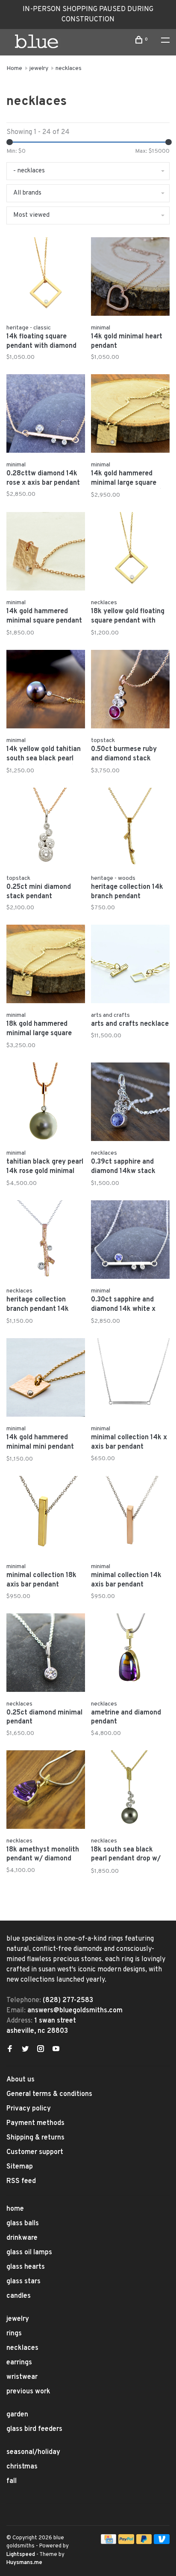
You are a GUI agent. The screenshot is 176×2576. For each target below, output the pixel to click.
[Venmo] (162, 2542)
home (15, 2209)
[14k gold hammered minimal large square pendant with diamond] (130, 415)
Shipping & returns (35, 2138)
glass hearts (26, 2267)
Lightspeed (21, 2555)
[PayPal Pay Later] (144, 2542)
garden (17, 2415)
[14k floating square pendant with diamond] (46, 278)
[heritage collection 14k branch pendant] (130, 829)
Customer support (35, 2152)
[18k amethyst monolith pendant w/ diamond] (46, 1791)
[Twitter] (25, 2050)
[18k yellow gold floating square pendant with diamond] (130, 553)
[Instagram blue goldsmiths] (41, 2050)
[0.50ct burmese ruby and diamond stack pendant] (130, 691)
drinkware (22, 2238)
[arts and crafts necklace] (130, 966)
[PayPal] (126, 2542)
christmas (22, 2467)
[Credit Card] (109, 2542)
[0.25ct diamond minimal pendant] (46, 1654)
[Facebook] (10, 2050)
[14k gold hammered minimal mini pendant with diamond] (46, 1379)
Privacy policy (29, 2109)
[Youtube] (56, 2050)
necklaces (69, 68)
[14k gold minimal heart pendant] (130, 278)
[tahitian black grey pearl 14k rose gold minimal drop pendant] (46, 1103)
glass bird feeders (34, 2429)
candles (19, 2296)
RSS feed (21, 2181)
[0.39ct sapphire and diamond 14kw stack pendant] (130, 1103)
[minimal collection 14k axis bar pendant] (130, 1517)
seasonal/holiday (33, 2452)
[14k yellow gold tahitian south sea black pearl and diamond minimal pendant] (46, 691)
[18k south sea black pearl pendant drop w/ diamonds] (130, 1791)
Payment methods (35, 2123)
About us (21, 2080)
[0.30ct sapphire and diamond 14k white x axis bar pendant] (130, 1241)
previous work (28, 2392)
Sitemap (20, 2167)
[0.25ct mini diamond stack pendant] (46, 829)
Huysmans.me (24, 2563)
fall (12, 2481)
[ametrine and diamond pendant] (130, 1654)
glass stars (23, 2282)
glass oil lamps (29, 2253)
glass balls (23, 2224)
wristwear (22, 2377)
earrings (19, 2363)
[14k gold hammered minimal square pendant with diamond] (46, 553)
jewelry (39, 68)
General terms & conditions (49, 2094)
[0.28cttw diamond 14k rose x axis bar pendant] (46, 415)
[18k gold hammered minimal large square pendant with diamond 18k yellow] (46, 966)
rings (14, 2334)
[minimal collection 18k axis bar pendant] (46, 1517)
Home (14, 68)
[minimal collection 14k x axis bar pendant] (130, 1379)
